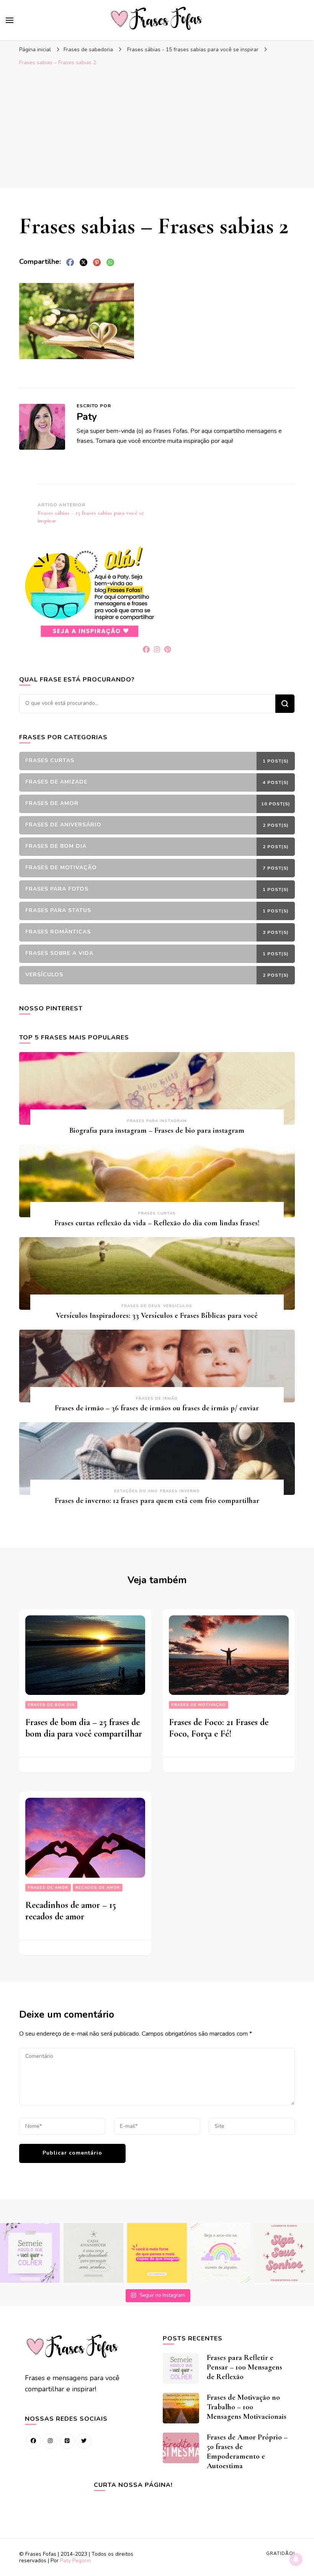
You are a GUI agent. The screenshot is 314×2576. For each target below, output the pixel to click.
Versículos (178, 1306)
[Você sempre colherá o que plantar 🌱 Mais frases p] (30, 2253)
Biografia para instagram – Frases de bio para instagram (157, 1130)
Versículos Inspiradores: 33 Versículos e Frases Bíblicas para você (157, 1316)
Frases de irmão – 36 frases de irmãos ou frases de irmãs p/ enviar (157, 1408)
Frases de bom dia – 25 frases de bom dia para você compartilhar (84, 1728)
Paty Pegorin (75, 2561)
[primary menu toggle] (10, 20)
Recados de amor (98, 1888)
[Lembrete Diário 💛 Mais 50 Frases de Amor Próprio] (284, 2253)
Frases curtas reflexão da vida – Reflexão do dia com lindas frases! (157, 1223)
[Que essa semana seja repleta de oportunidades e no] (93, 2253)
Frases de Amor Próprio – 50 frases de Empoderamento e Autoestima (247, 2452)
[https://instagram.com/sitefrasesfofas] (50, 2441)
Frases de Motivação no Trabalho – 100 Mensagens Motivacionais (247, 2407)
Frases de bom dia (51, 1705)
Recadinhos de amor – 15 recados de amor (71, 1911)
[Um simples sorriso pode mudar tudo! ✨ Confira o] (221, 2253)
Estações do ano (136, 1491)
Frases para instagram (157, 1121)
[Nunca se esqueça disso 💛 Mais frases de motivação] (157, 2253)
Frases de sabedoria (88, 50)
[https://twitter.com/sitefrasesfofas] (84, 2441)
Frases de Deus (141, 1306)
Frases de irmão (157, 1399)
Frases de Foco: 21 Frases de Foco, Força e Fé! (219, 1728)
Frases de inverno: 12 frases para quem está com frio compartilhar (157, 1501)
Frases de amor (48, 1888)
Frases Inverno (180, 1491)
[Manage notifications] (296, 2559)
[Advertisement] (157, 127)
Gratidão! (280, 2553)
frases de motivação (199, 1705)
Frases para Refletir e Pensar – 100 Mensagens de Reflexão (244, 2367)
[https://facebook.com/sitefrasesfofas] (33, 2441)
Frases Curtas (157, 1213)
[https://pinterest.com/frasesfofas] (67, 2441)
